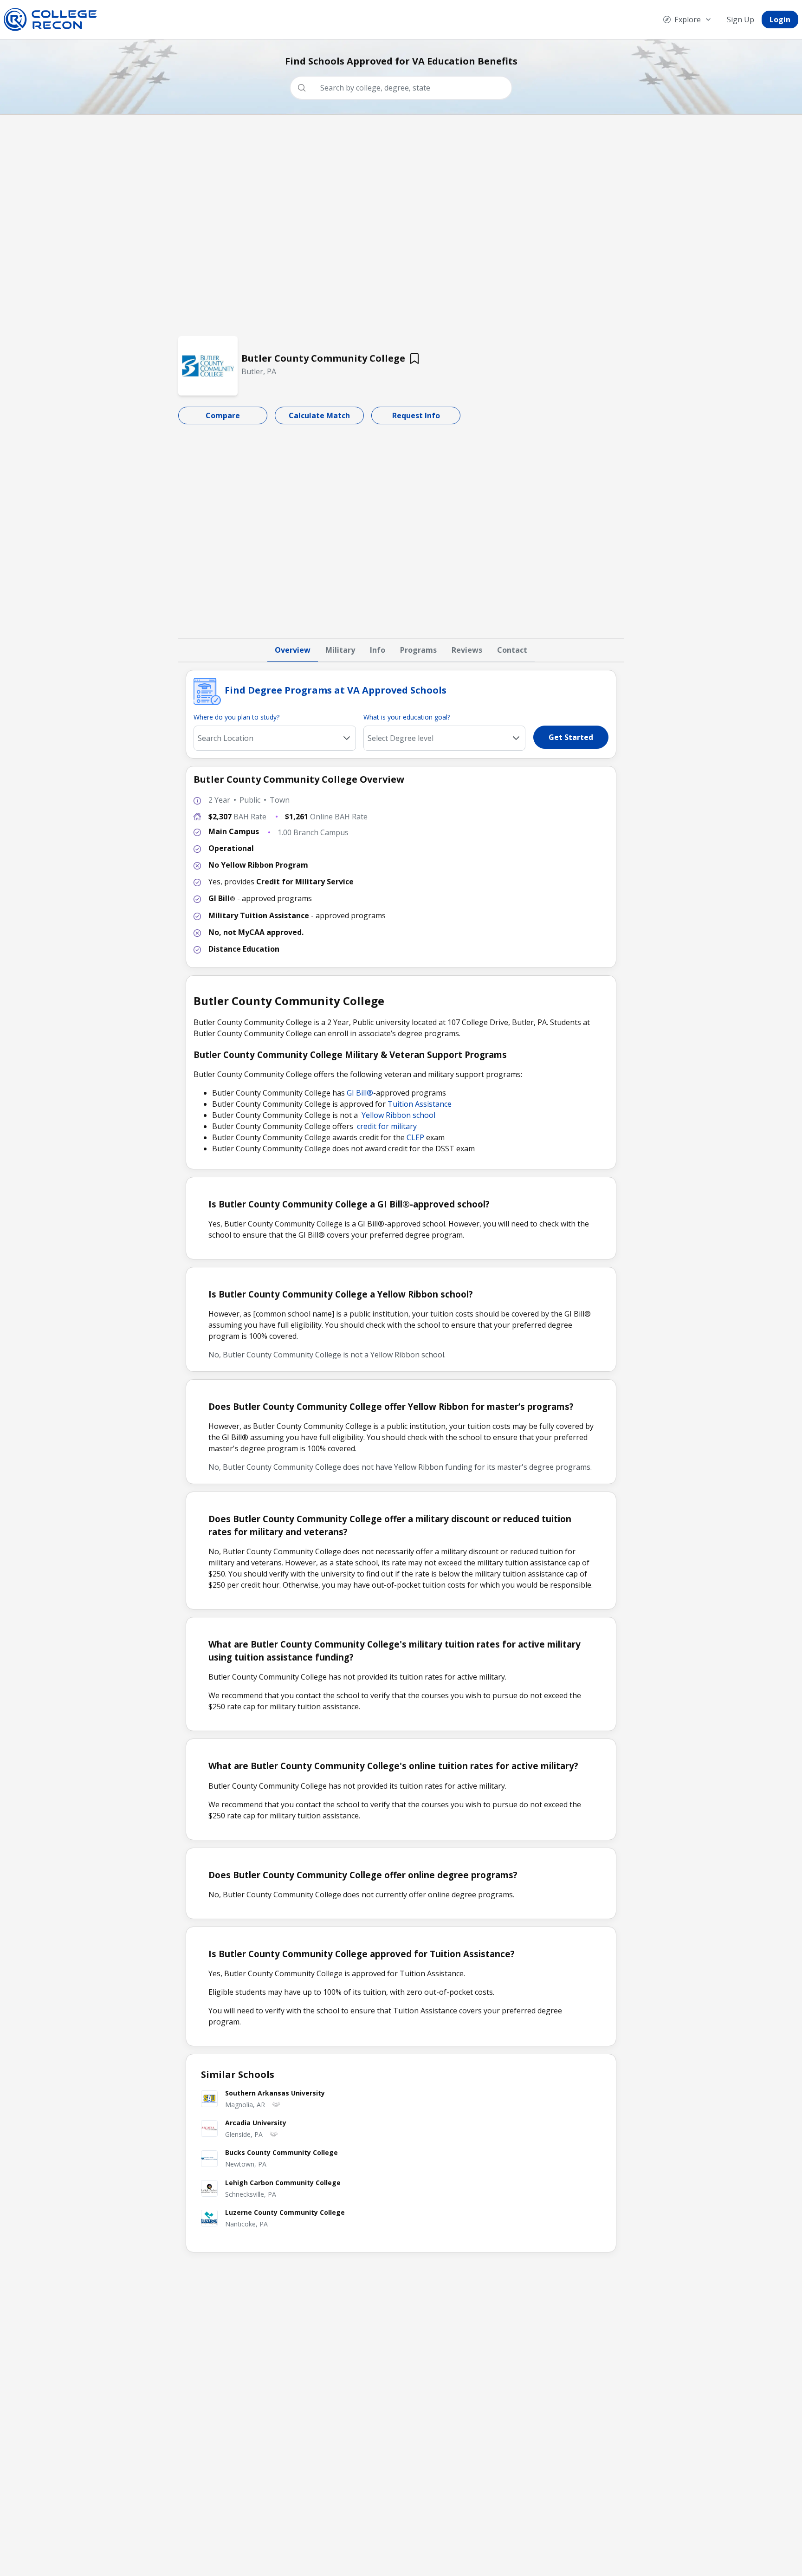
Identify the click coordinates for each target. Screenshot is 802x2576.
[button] (516, 738)
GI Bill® (360, 1093)
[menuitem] (688, 19)
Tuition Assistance (420, 1104)
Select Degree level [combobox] (401, 738)
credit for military (387, 1126)
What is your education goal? (407, 717)
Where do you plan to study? (236, 717)
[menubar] (727, 19)
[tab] (293, 650)
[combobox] (405, 88)
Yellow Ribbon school (398, 1115)
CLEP (415, 1137)
